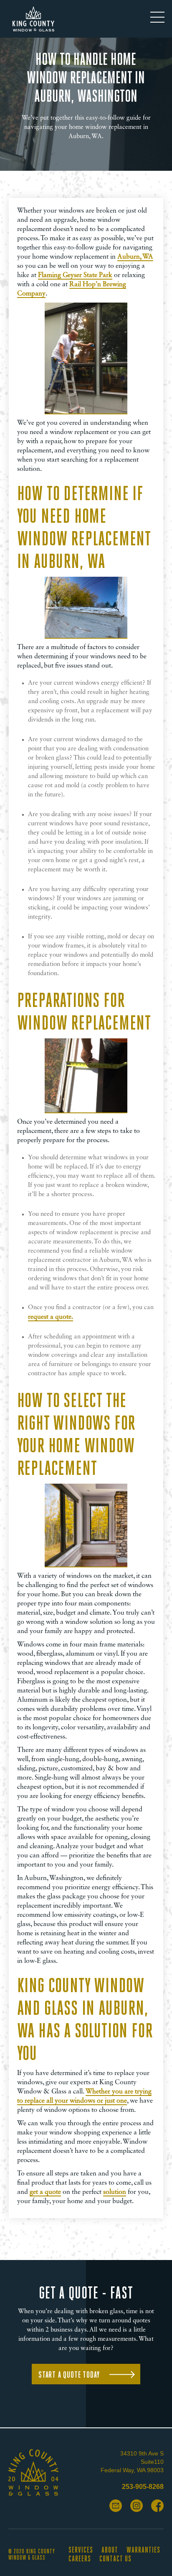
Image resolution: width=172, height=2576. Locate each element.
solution (115, 2192)
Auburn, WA (135, 257)
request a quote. (51, 1317)
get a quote (45, 2192)
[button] (157, 19)
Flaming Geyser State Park (75, 275)
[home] (31, 19)
